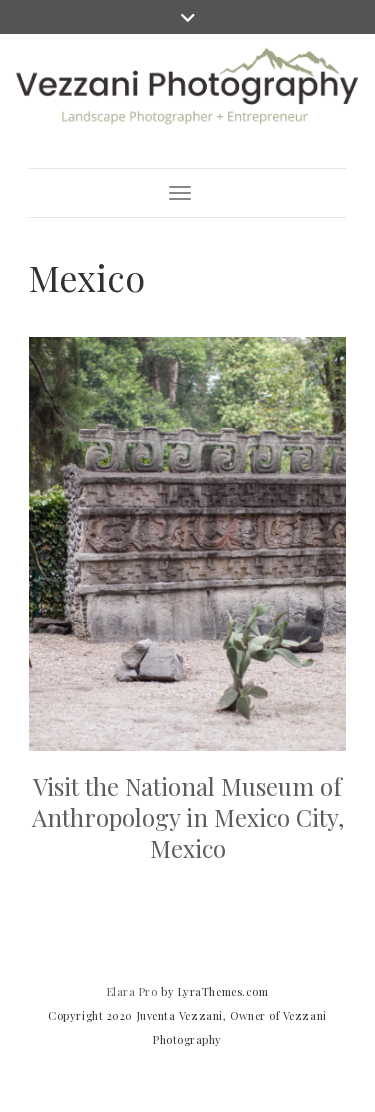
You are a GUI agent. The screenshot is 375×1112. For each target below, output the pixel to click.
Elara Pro (132, 991)
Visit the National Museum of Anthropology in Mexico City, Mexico (188, 817)
